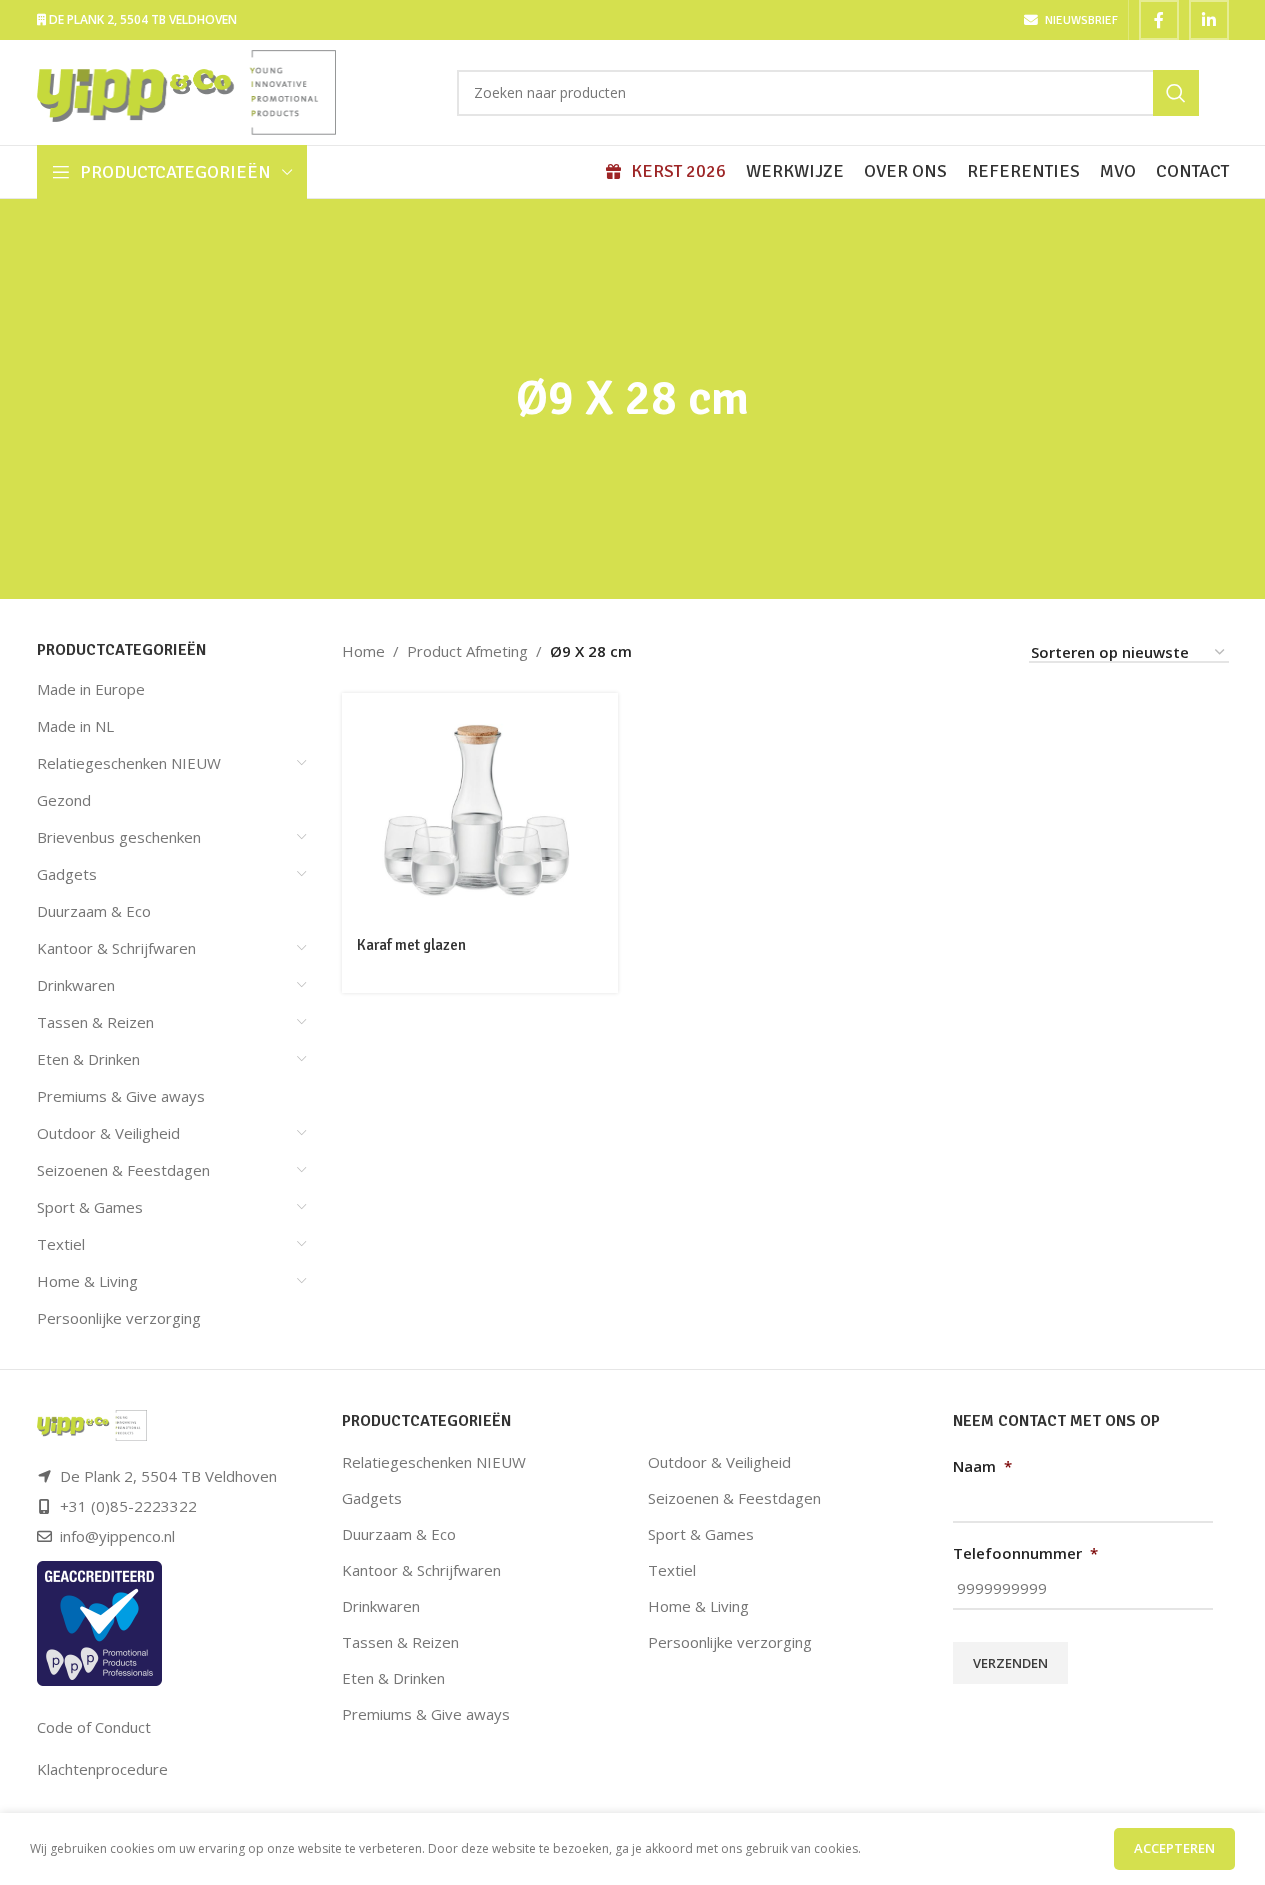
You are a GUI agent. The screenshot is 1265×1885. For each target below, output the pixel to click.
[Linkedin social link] (1209, 20)
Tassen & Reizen (95, 1022)
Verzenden (1010, 1663)
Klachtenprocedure (102, 1769)
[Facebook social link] (1159, 20)
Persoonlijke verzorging (119, 1318)
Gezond (64, 800)
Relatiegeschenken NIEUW (129, 763)
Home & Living (87, 1281)
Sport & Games (90, 1207)
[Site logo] (187, 91)
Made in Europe (91, 689)
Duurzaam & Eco (94, 911)
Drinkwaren (76, 985)
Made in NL (75, 726)
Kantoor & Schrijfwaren (116, 948)
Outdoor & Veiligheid (108, 1133)
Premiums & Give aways (121, 1096)
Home (363, 651)
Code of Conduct (94, 1727)
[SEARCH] (1176, 93)
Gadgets (67, 874)
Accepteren (1174, 1848)
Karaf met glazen (411, 945)
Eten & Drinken (88, 1059)
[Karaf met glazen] (480, 808)
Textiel (61, 1244)
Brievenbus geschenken (119, 837)
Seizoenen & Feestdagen (123, 1170)
